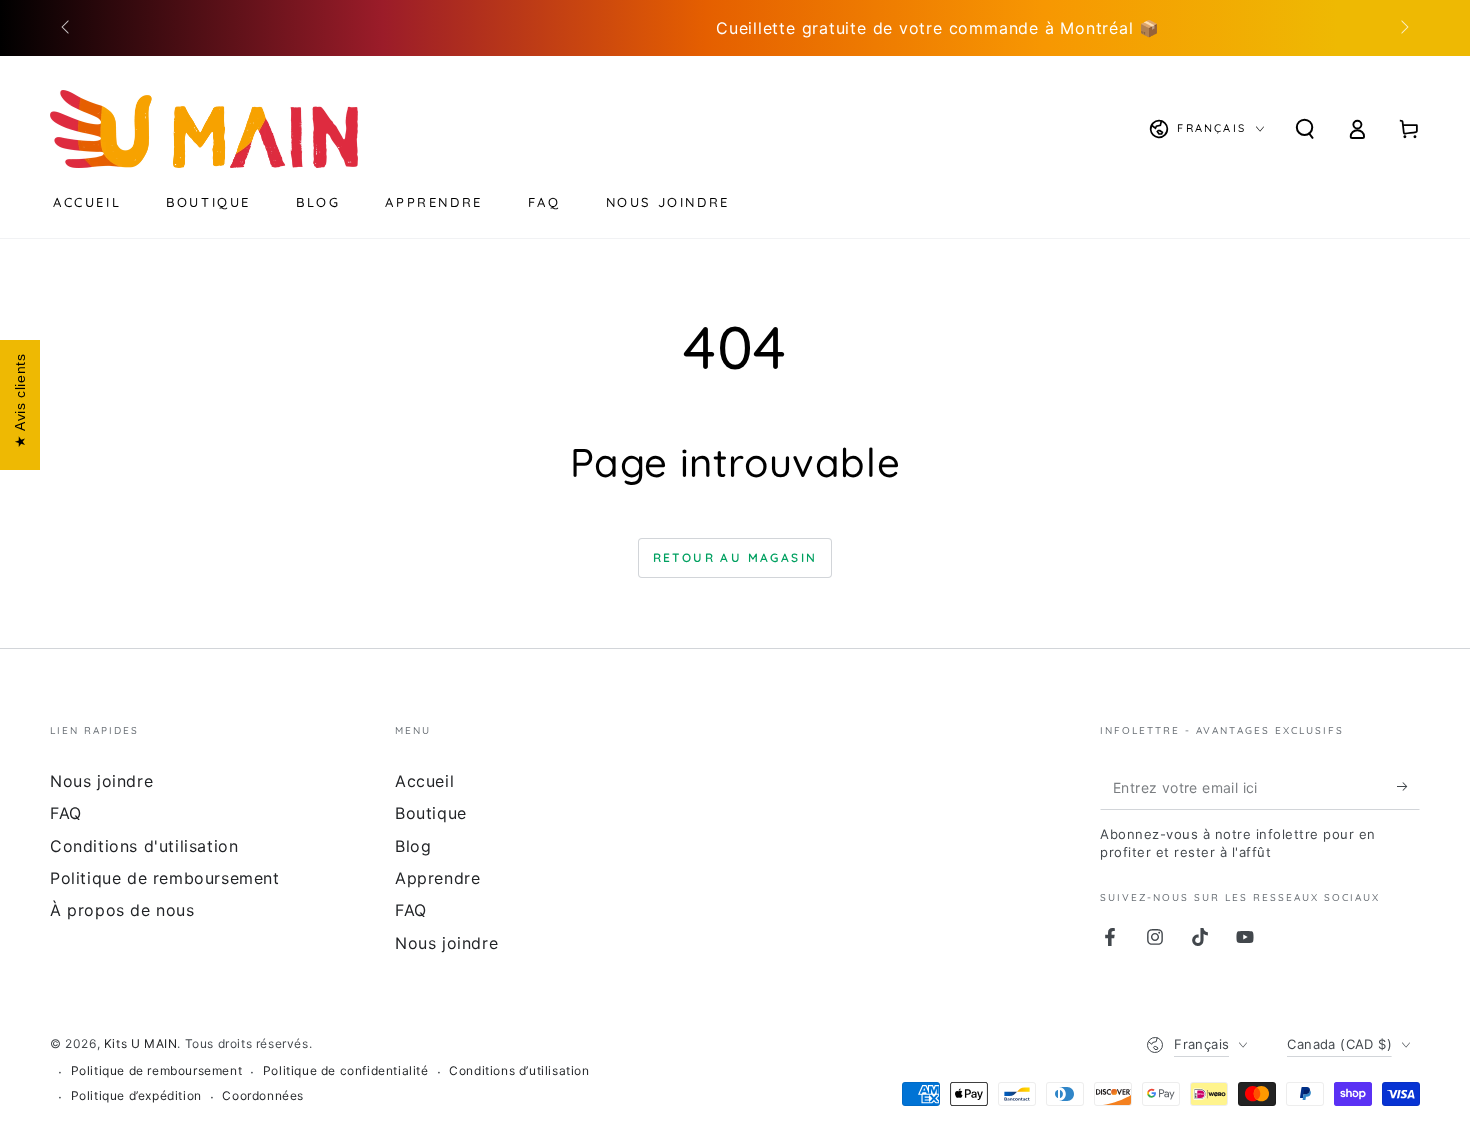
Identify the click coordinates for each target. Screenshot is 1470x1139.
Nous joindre (101, 781)
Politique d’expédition (136, 1095)
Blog (413, 846)
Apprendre (437, 878)
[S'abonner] (1408, 787)
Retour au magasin (735, 557)
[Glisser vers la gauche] (67, 28)
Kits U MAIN (141, 1043)
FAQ (66, 813)
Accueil (424, 781)
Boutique (431, 813)
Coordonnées (263, 1095)
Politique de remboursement (165, 878)
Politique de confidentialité (346, 1070)
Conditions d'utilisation (144, 846)
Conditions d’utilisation (519, 1070)
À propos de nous (122, 910)
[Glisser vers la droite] (1403, 28)
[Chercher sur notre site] (1305, 129)
